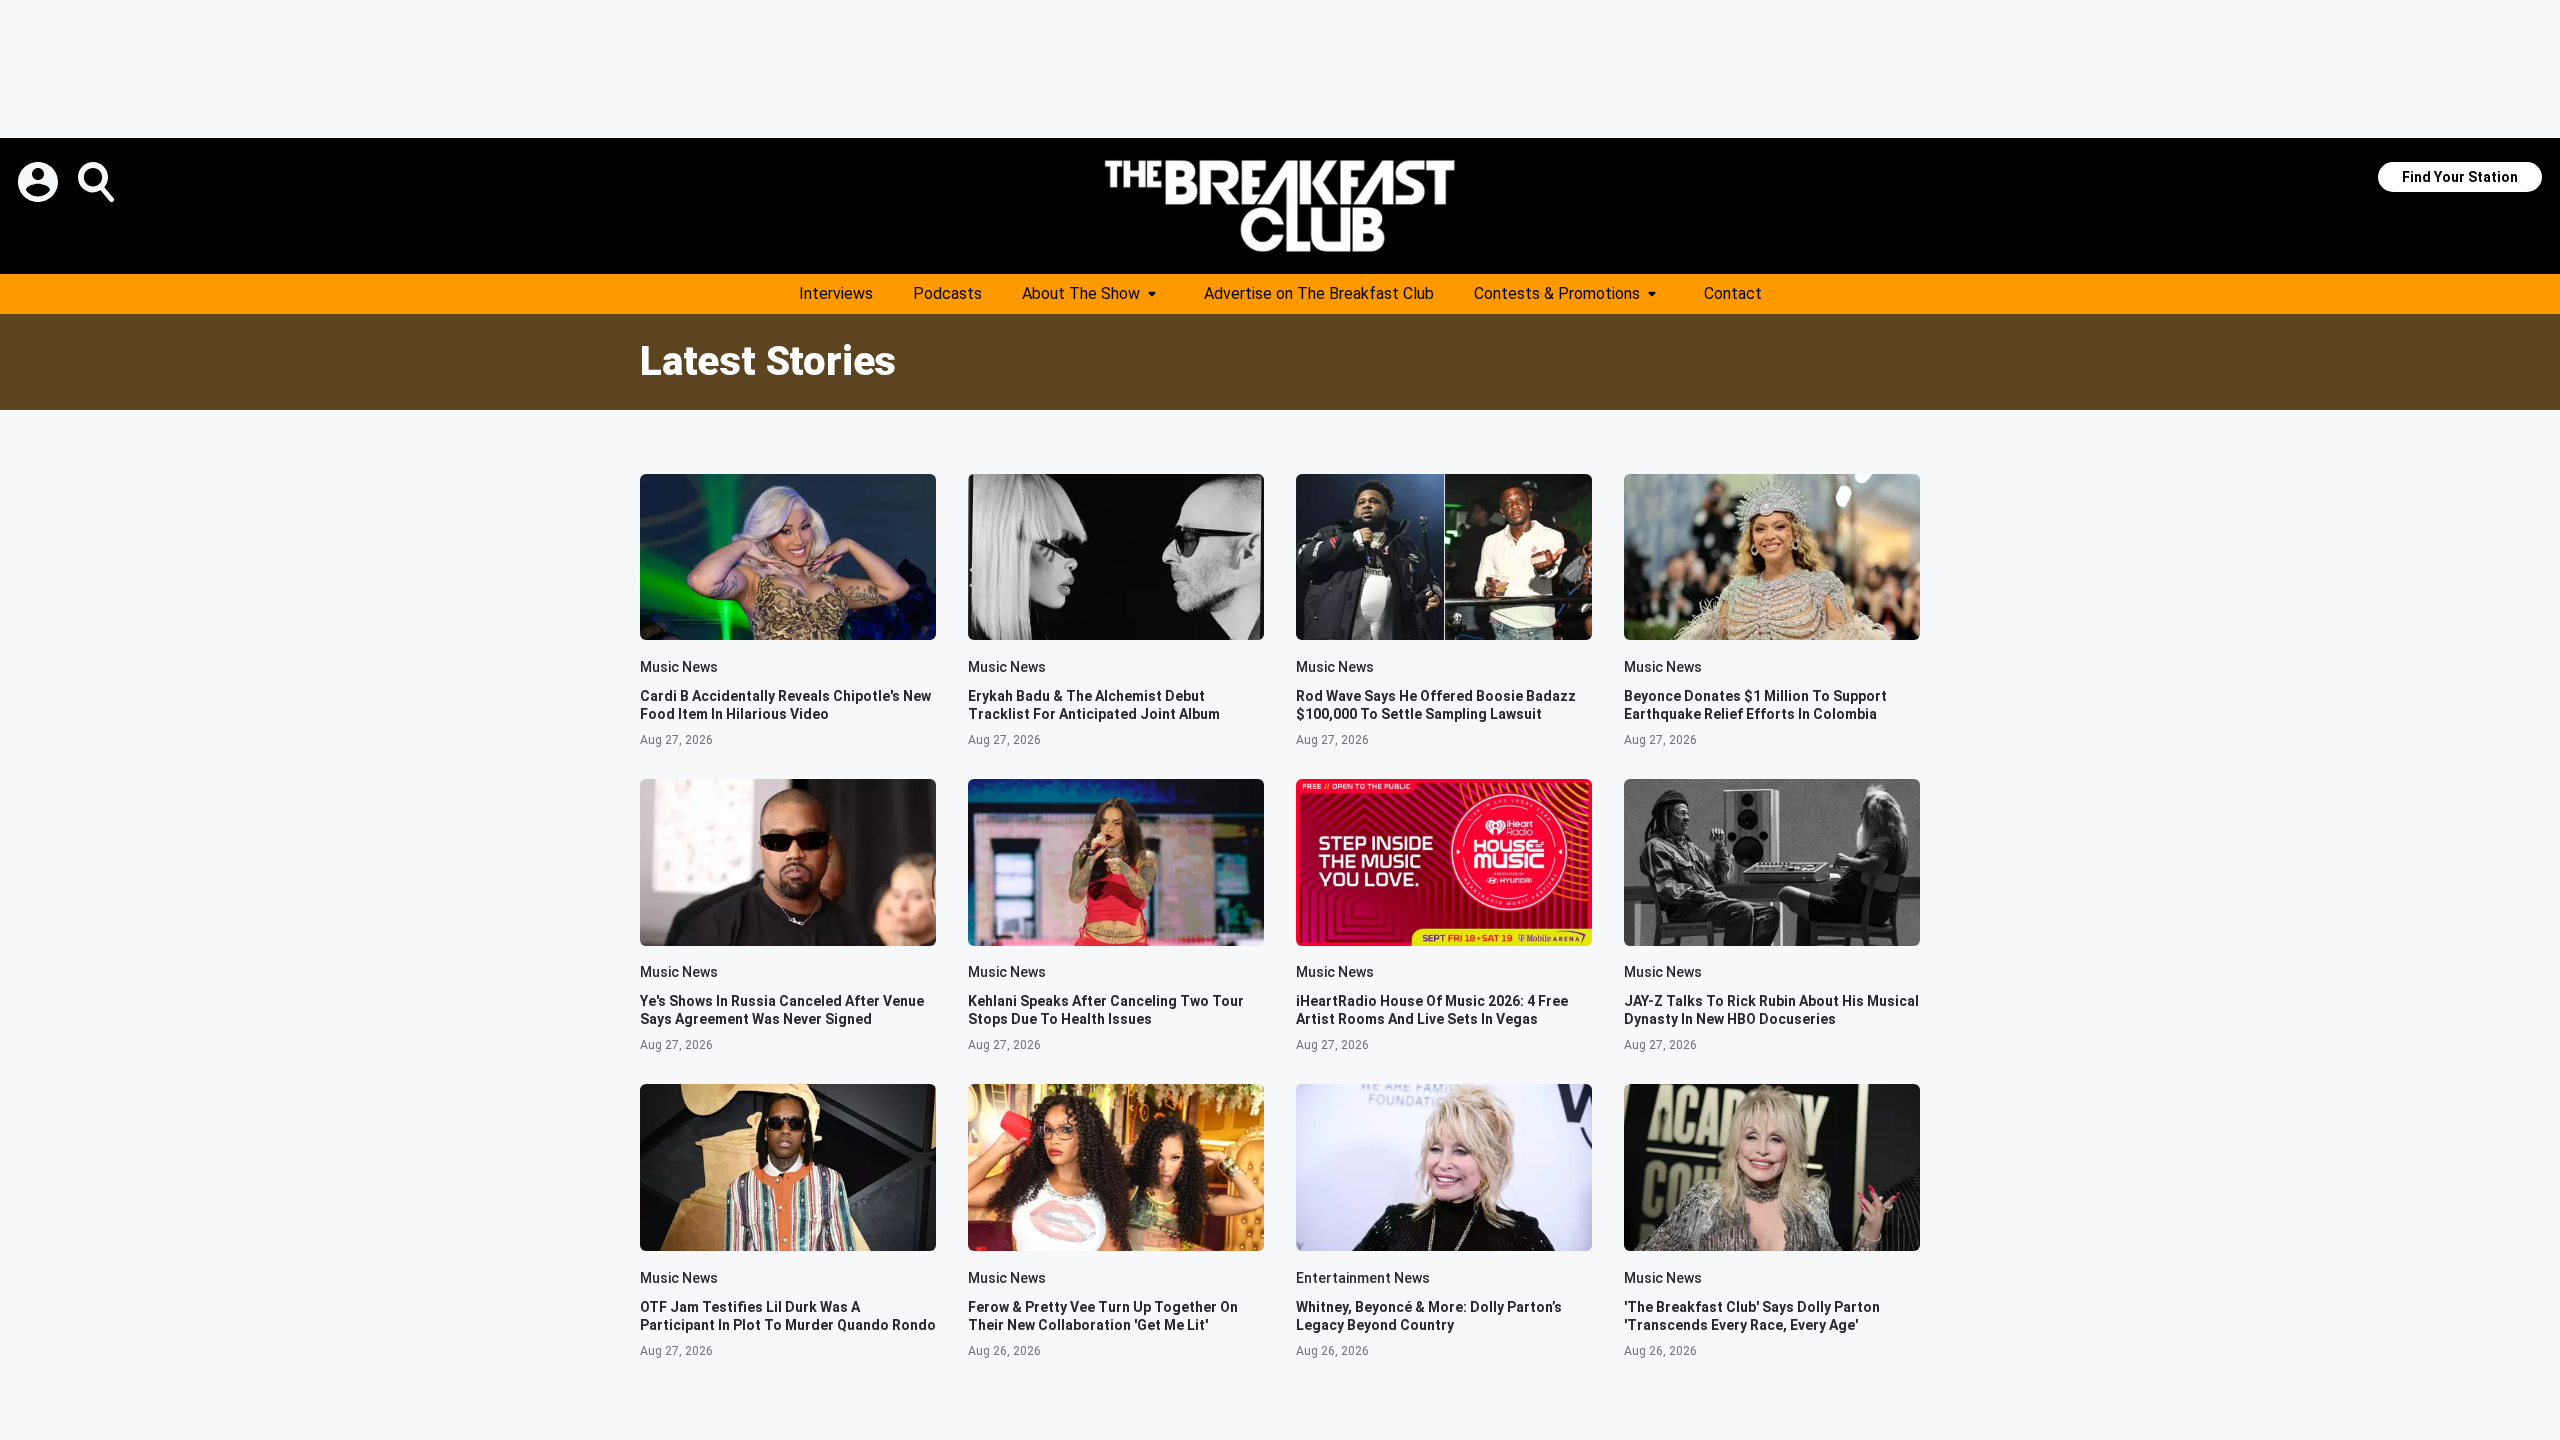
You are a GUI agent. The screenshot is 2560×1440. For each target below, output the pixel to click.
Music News (679, 667)
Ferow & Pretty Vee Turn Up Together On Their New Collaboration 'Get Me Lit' (1103, 1316)
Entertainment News (1363, 1278)
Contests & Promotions (1557, 293)
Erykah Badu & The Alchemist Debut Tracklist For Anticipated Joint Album (1094, 705)
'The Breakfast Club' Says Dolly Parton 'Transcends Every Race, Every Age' (1752, 1316)
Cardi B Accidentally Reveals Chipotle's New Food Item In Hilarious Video (785, 705)
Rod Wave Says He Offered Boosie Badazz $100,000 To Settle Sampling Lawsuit (1436, 705)
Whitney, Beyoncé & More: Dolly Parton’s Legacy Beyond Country (1429, 1316)
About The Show (1081, 293)
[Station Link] (1280, 206)
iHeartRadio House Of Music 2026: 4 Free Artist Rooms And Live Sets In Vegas (1432, 1010)
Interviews (836, 293)
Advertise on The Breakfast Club (1319, 293)
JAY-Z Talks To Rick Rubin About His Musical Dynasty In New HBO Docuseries (1771, 1010)
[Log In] (40, 182)
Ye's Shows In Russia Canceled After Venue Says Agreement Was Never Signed (782, 1010)
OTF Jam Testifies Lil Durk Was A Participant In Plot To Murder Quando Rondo (788, 1316)
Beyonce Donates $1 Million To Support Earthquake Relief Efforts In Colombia (1755, 705)
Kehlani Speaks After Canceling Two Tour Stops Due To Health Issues (1106, 1010)
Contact (1733, 293)
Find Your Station (2460, 177)
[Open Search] (98, 182)
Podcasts (947, 293)
